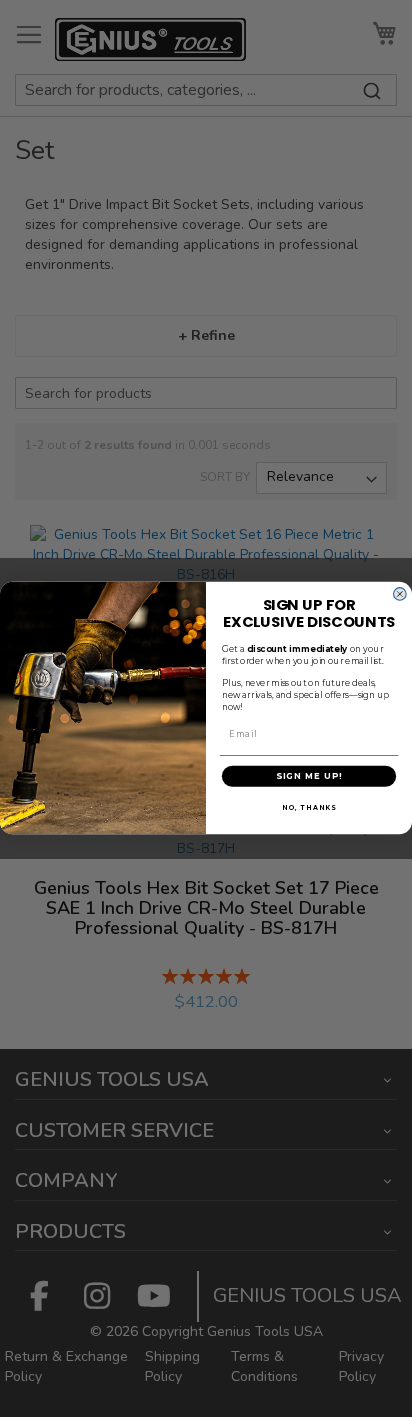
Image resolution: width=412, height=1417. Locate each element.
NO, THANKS (309, 808)
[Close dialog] (400, 594)
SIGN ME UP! (309, 776)
